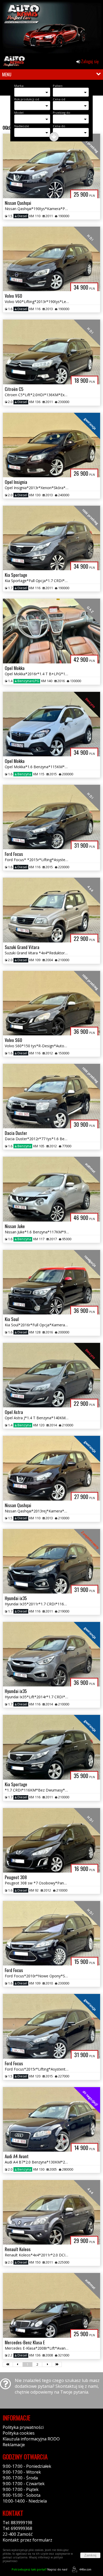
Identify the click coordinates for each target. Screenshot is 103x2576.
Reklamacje (14, 2445)
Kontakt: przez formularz (27, 2540)
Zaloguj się (89, 61)
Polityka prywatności (23, 2427)
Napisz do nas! (39, 2569)
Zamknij (90, 2555)
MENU (7, 75)
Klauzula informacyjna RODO (31, 2439)
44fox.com (85, 2569)
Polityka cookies (19, 2433)
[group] (51, 28)
